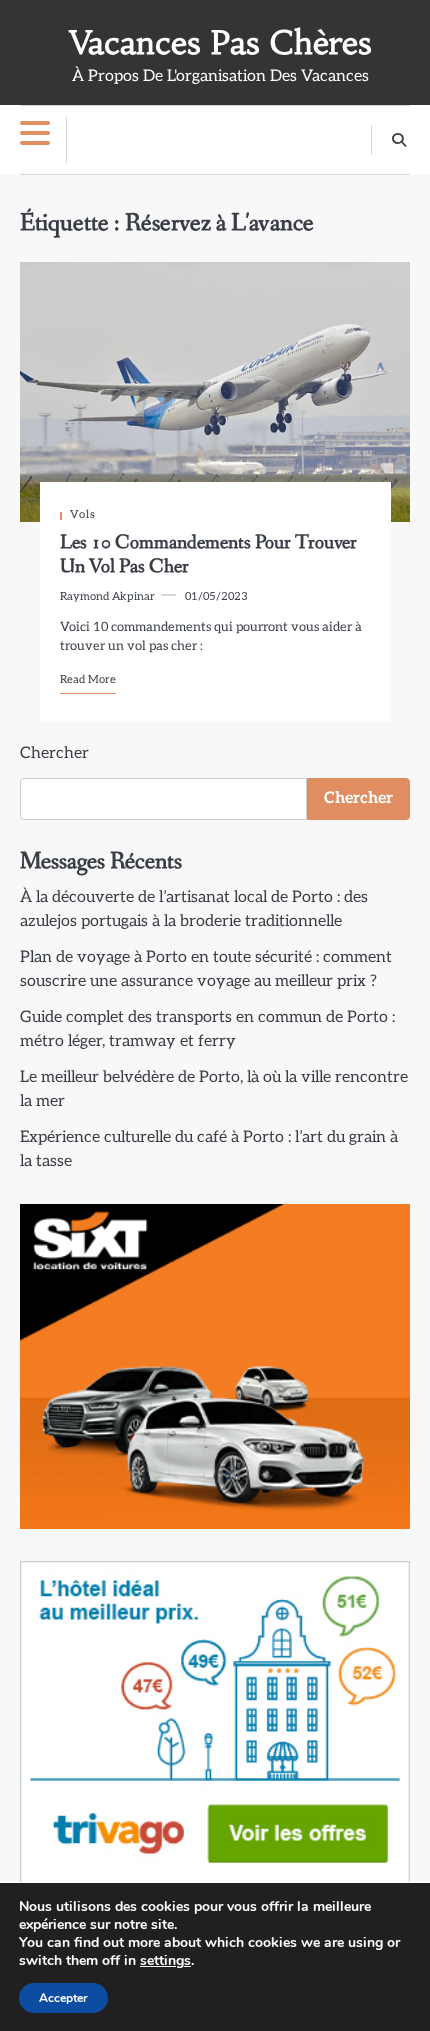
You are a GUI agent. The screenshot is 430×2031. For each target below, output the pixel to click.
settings (165, 1961)
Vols (83, 514)
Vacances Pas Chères (220, 43)
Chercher (54, 753)
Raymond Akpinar (107, 596)
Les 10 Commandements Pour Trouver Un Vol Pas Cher (208, 554)
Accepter (63, 1998)
